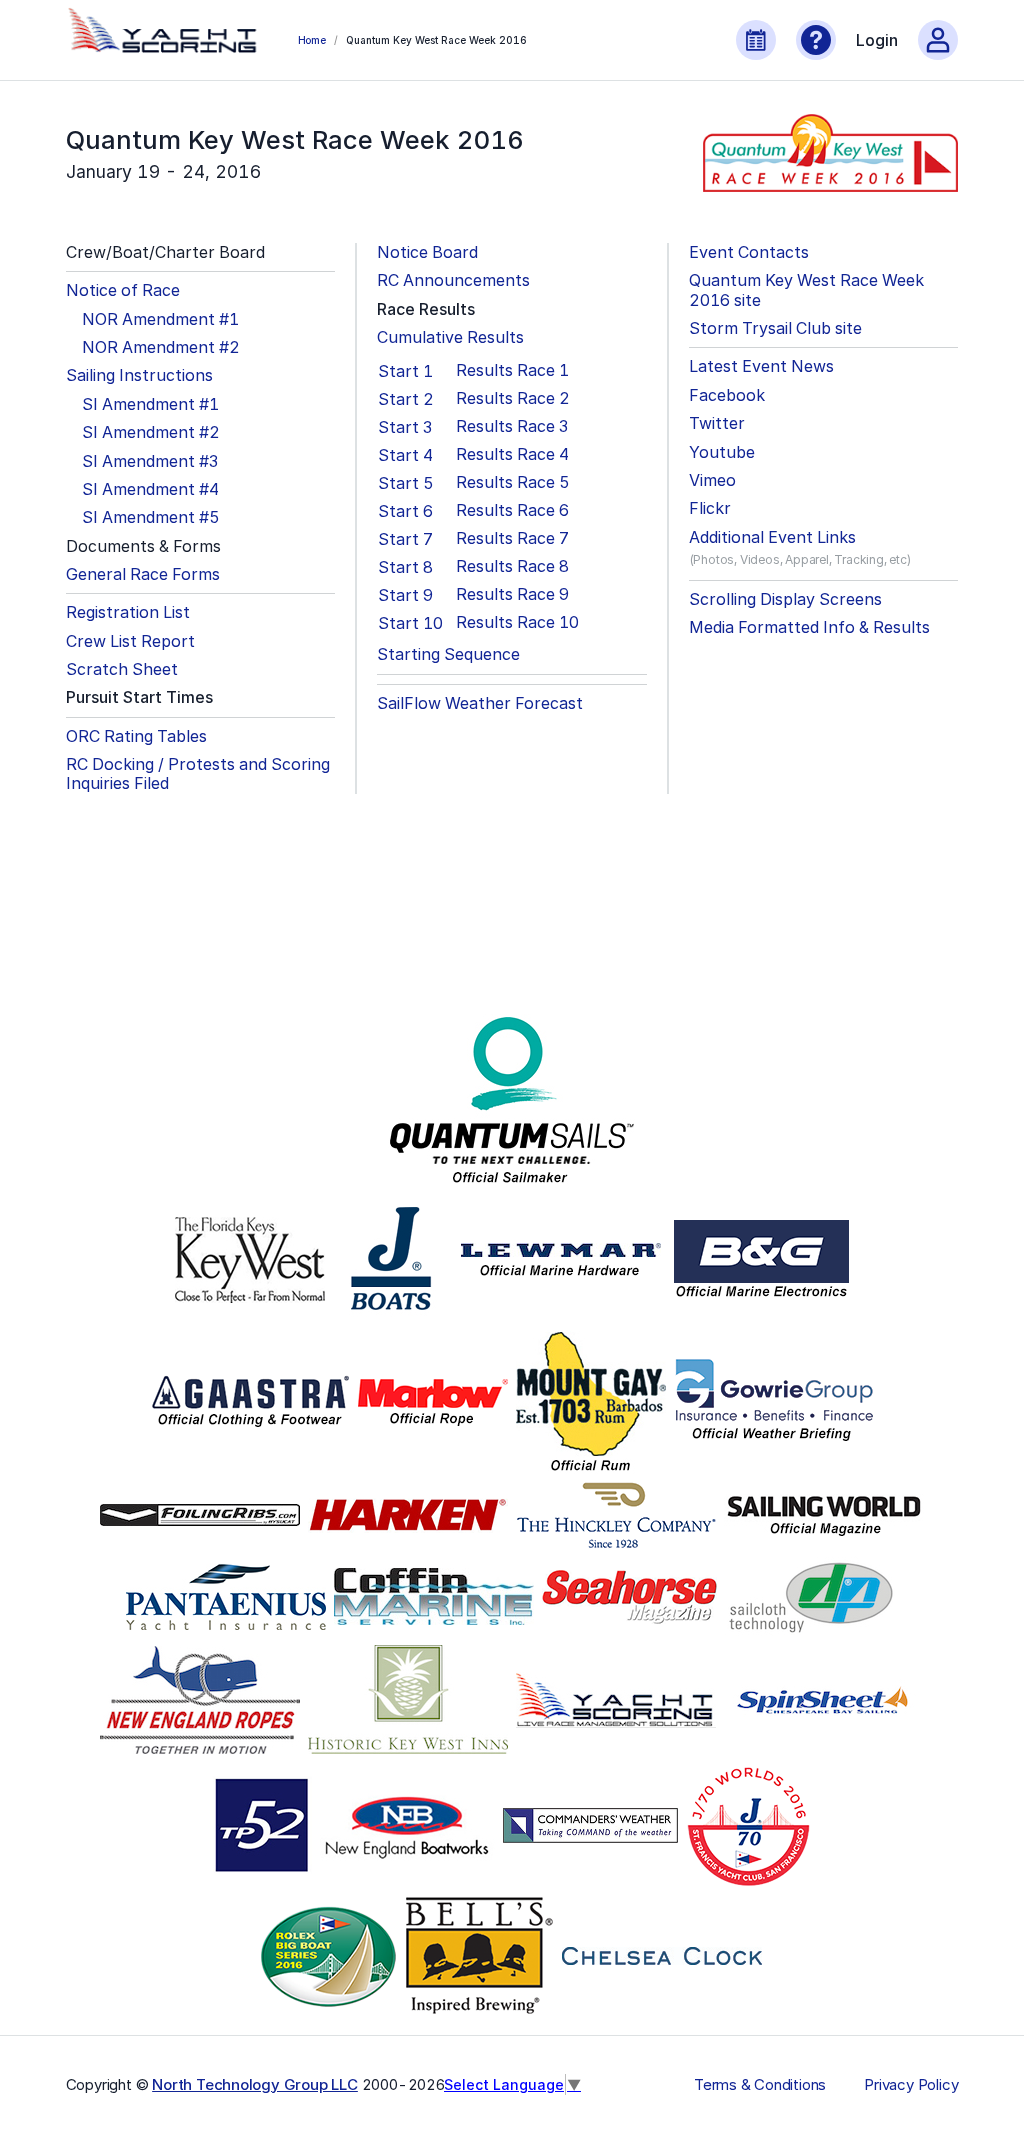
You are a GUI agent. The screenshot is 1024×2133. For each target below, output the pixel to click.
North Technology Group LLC (255, 2084)
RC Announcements (453, 280)
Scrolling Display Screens (785, 599)
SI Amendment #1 (150, 404)
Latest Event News (761, 366)
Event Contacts (749, 252)
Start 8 (405, 567)
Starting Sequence (448, 654)
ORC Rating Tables (136, 736)
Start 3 (405, 427)
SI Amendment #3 (150, 461)
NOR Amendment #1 (160, 319)
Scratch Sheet (122, 669)
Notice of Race (123, 290)
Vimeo (712, 480)
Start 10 (410, 623)
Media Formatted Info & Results (809, 627)
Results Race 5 (513, 482)
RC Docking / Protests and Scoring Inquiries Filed (198, 774)
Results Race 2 (513, 398)
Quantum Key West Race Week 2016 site (806, 290)
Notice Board (427, 252)
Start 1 (405, 371)
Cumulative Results (450, 337)
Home (312, 40)
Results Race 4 (512, 454)
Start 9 (405, 595)
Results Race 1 (512, 370)
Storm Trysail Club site (775, 328)
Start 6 (405, 511)
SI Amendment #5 (151, 517)
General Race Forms (143, 574)
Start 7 (405, 539)
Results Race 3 (512, 426)
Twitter (717, 423)
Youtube (722, 452)
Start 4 (405, 455)
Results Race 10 (517, 622)
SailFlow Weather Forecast (480, 703)
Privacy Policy (911, 2085)
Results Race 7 (512, 538)
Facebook (727, 395)
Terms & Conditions (760, 2085)
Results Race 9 (512, 594)
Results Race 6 (512, 510)
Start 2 (406, 399)
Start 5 (406, 483)
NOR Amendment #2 (161, 347)
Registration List (128, 612)
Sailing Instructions (139, 375)
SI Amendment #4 (150, 489)
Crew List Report (130, 641)
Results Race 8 (512, 566)
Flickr (710, 508)
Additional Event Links (772, 537)
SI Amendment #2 (151, 432)
